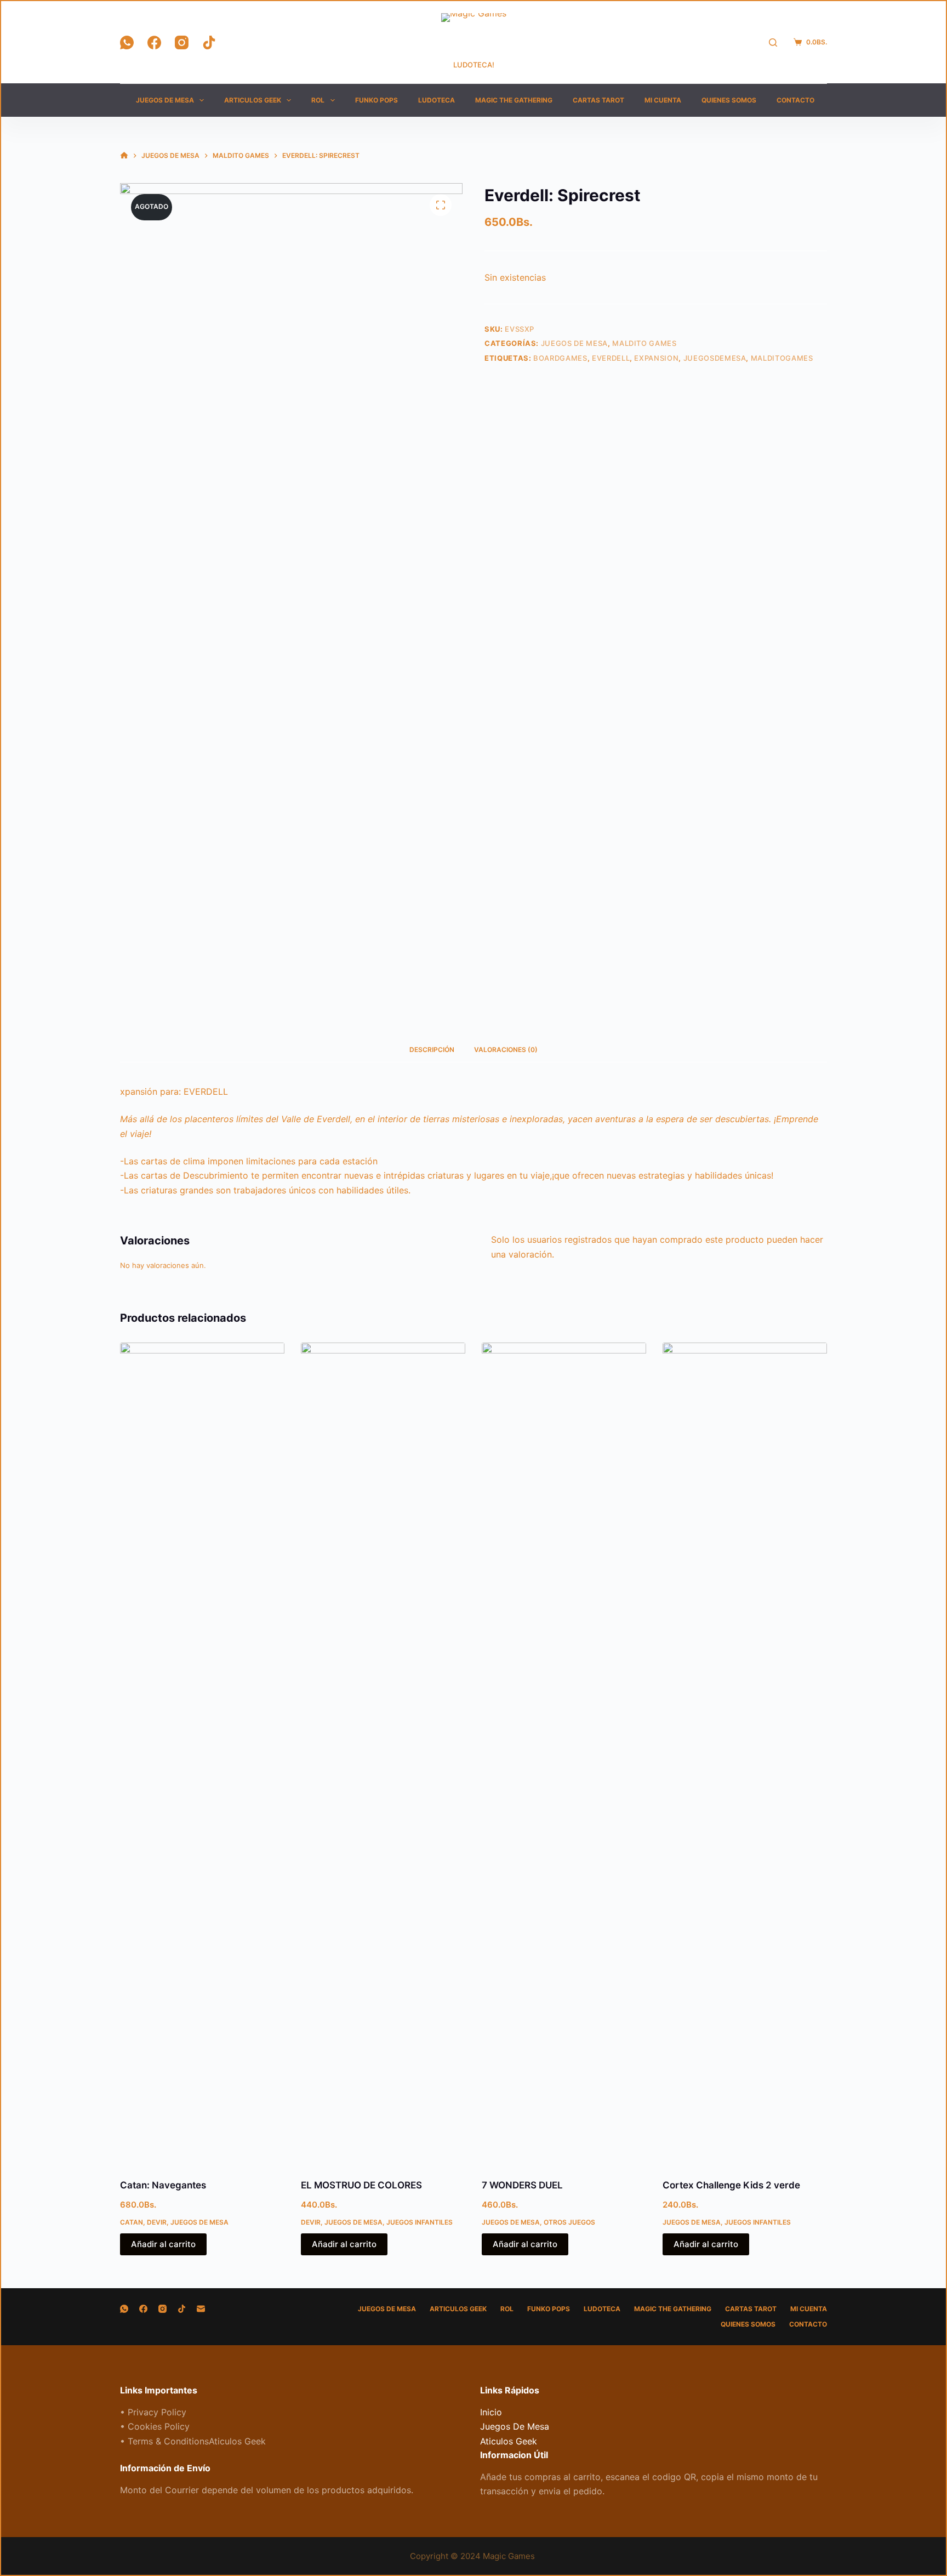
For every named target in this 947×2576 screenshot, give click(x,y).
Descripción (432, 1050)
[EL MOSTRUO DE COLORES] (383, 1754)
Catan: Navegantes (163, 2185)
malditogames (782, 358)
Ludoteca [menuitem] (437, 100)
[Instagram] (182, 42)
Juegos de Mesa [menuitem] (165, 100)
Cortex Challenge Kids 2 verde (731, 2185)
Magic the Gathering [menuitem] (514, 100)
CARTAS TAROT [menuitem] (598, 100)
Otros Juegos (569, 2222)
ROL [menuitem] (318, 100)
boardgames (560, 358)
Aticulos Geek (509, 2441)
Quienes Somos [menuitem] (729, 100)
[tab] (432, 1050)
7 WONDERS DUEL (522, 2185)
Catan (132, 2222)
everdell (611, 358)
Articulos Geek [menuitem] (253, 100)
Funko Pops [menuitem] (376, 100)
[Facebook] (154, 42)
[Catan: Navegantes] (202, 1754)
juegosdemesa (715, 358)
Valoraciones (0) (506, 1050)
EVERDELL (206, 1091)
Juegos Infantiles (420, 2222)
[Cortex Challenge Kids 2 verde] (745, 1754)
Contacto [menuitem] (795, 100)
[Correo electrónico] (201, 2309)
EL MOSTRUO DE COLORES (361, 2185)
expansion (656, 358)
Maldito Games (644, 343)
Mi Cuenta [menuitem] (663, 100)
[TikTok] (209, 42)
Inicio (491, 2412)
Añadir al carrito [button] (163, 2244)
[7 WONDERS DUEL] (564, 1754)
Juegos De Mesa (574, 343)
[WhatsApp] (127, 42)
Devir (157, 2222)
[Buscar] (773, 42)
